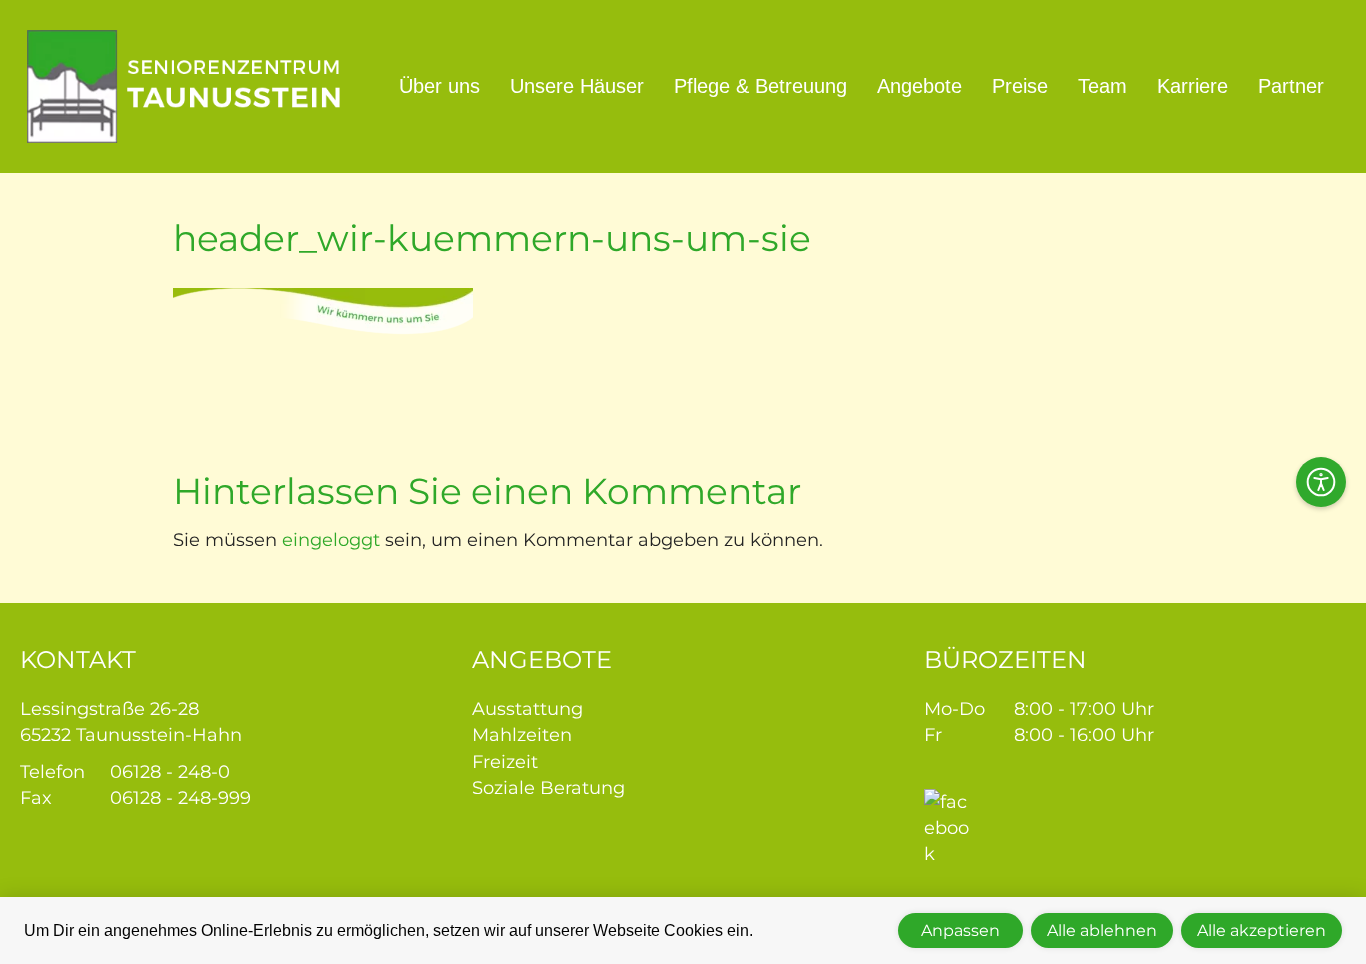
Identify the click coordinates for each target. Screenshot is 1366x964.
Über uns (439, 86)
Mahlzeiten (522, 735)
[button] (1321, 482)
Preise (1020, 86)
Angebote (919, 86)
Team (1102, 86)
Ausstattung (527, 709)
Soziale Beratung (548, 788)
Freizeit (505, 762)
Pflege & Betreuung (760, 86)
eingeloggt (331, 540)
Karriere (1192, 86)
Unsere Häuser (577, 86)
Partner (1291, 86)
